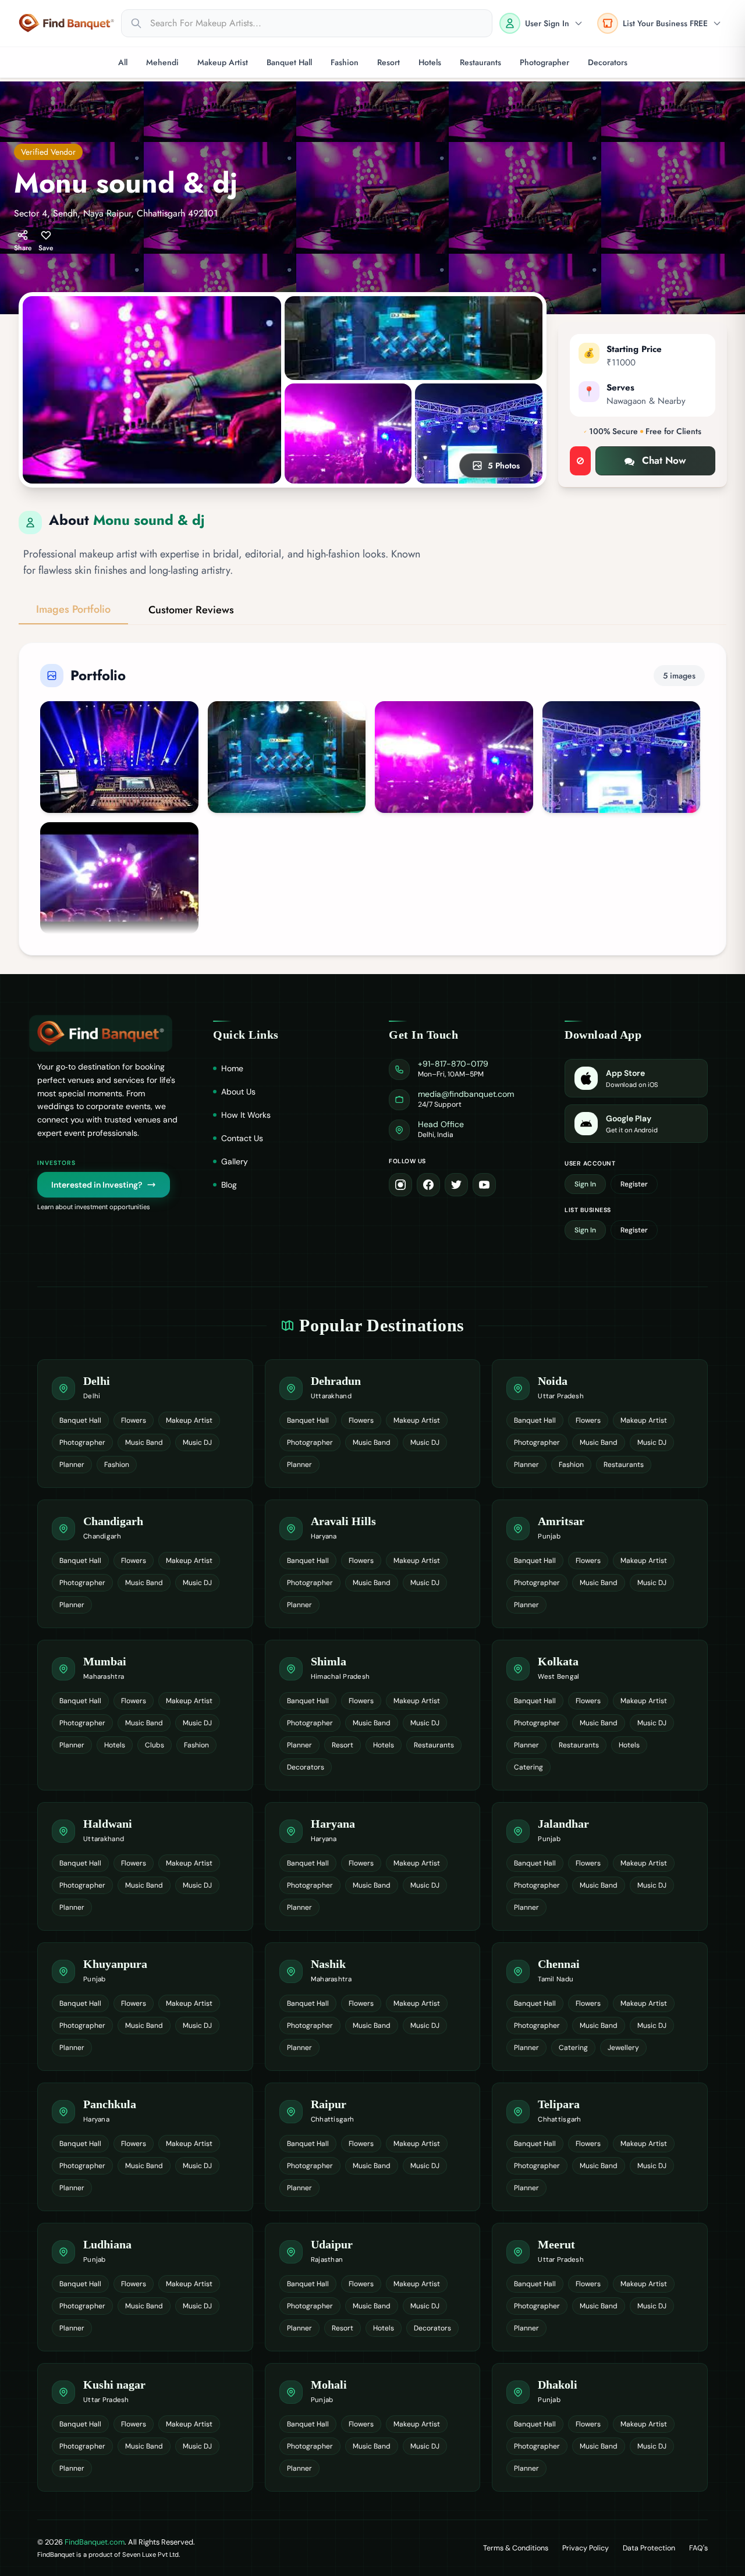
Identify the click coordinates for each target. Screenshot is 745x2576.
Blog (229, 1185)
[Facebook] (428, 1185)
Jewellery (623, 2048)
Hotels (430, 62)
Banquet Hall (289, 62)
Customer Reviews (191, 610)
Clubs (155, 1745)
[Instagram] (400, 1185)
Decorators (608, 62)
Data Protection (649, 2548)
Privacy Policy (586, 2548)
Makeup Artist (223, 62)
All (123, 62)
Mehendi (162, 62)
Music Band (144, 1442)
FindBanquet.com (95, 2542)
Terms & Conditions (516, 2548)
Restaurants (480, 62)
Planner (72, 1465)
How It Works (246, 1115)
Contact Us (242, 1138)
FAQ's (698, 2548)
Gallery (235, 1161)
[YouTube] (484, 1185)
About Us (238, 1092)
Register (634, 1184)
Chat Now (664, 460)
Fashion (345, 62)
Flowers (134, 1420)
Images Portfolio (73, 609)
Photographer (544, 62)
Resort (389, 62)
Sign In (585, 1184)
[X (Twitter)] (456, 1185)
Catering (528, 1767)
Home (232, 1068)
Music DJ (197, 1442)
